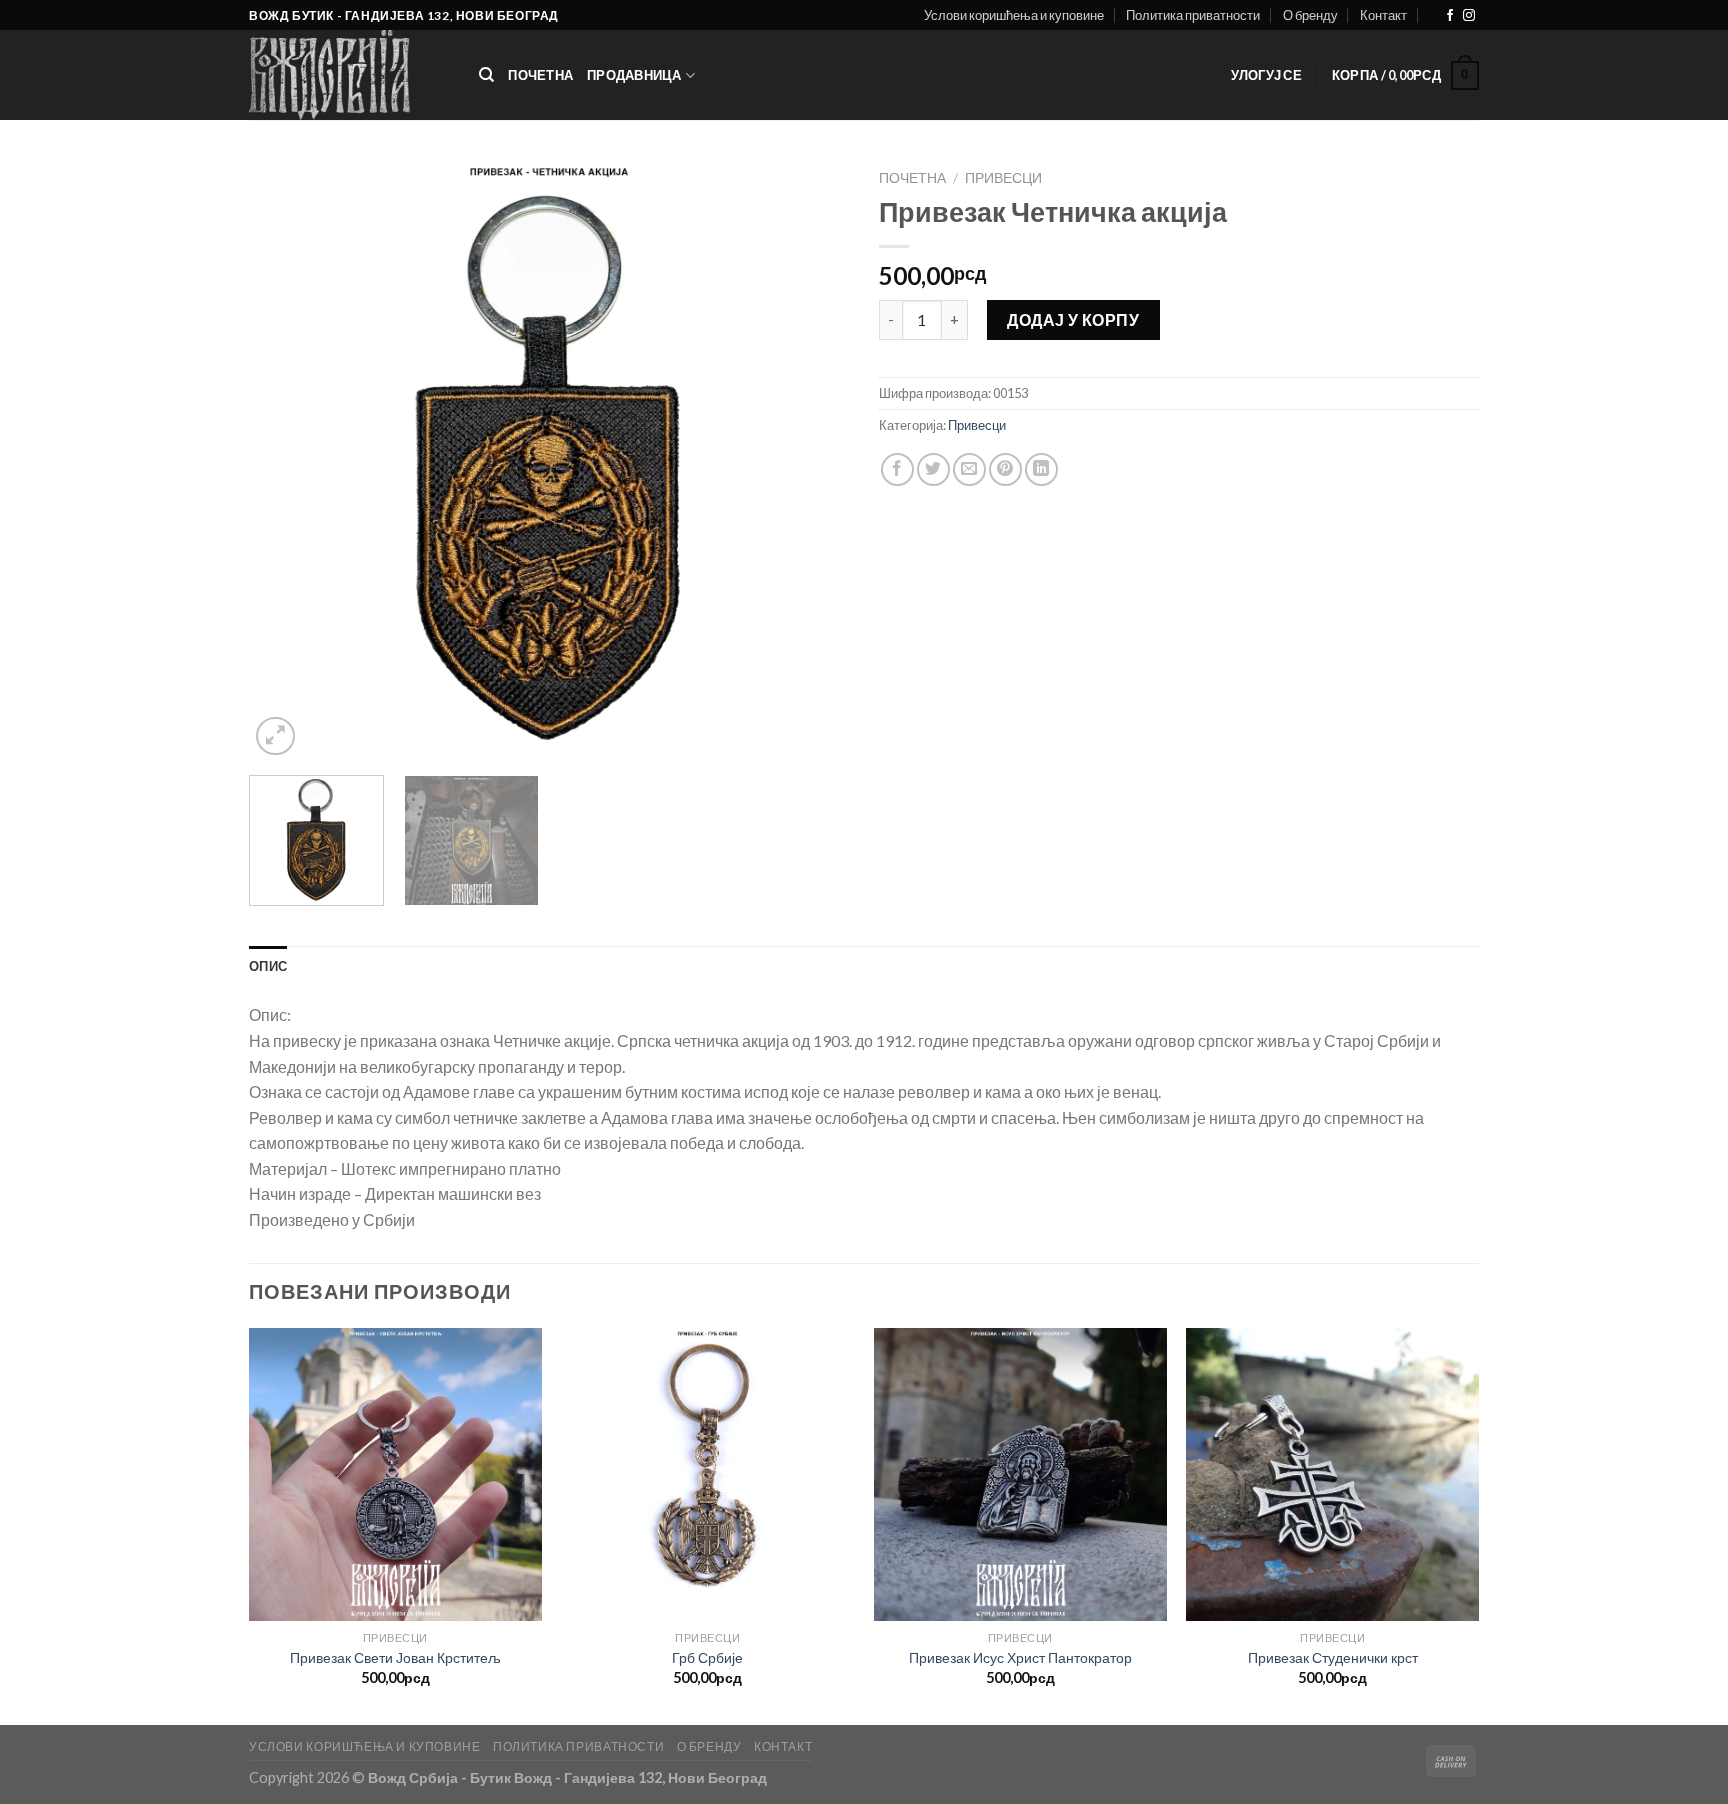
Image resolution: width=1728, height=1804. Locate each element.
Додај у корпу (1073, 319)
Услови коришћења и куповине (1014, 15)
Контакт (1383, 15)
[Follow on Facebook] (1450, 16)
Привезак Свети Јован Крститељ (395, 1657)
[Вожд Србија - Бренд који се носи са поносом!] (349, 75)
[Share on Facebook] (897, 469)
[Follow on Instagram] (1469, 16)
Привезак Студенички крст (1333, 1657)
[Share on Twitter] (933, 469)
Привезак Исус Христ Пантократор (1020, 1657)
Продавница (634, 75)
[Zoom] (275, 736)
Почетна (540, 75)
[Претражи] (486, 75)
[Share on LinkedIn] (1041, 469)
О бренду (1310, 15)
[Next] (812, 460)
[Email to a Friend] (969, 469)
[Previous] (286, 460)
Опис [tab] (268, 966)
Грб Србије (707, 1657)
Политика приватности (1193, 15)
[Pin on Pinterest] (1005, 469)
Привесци (1003, 178)
